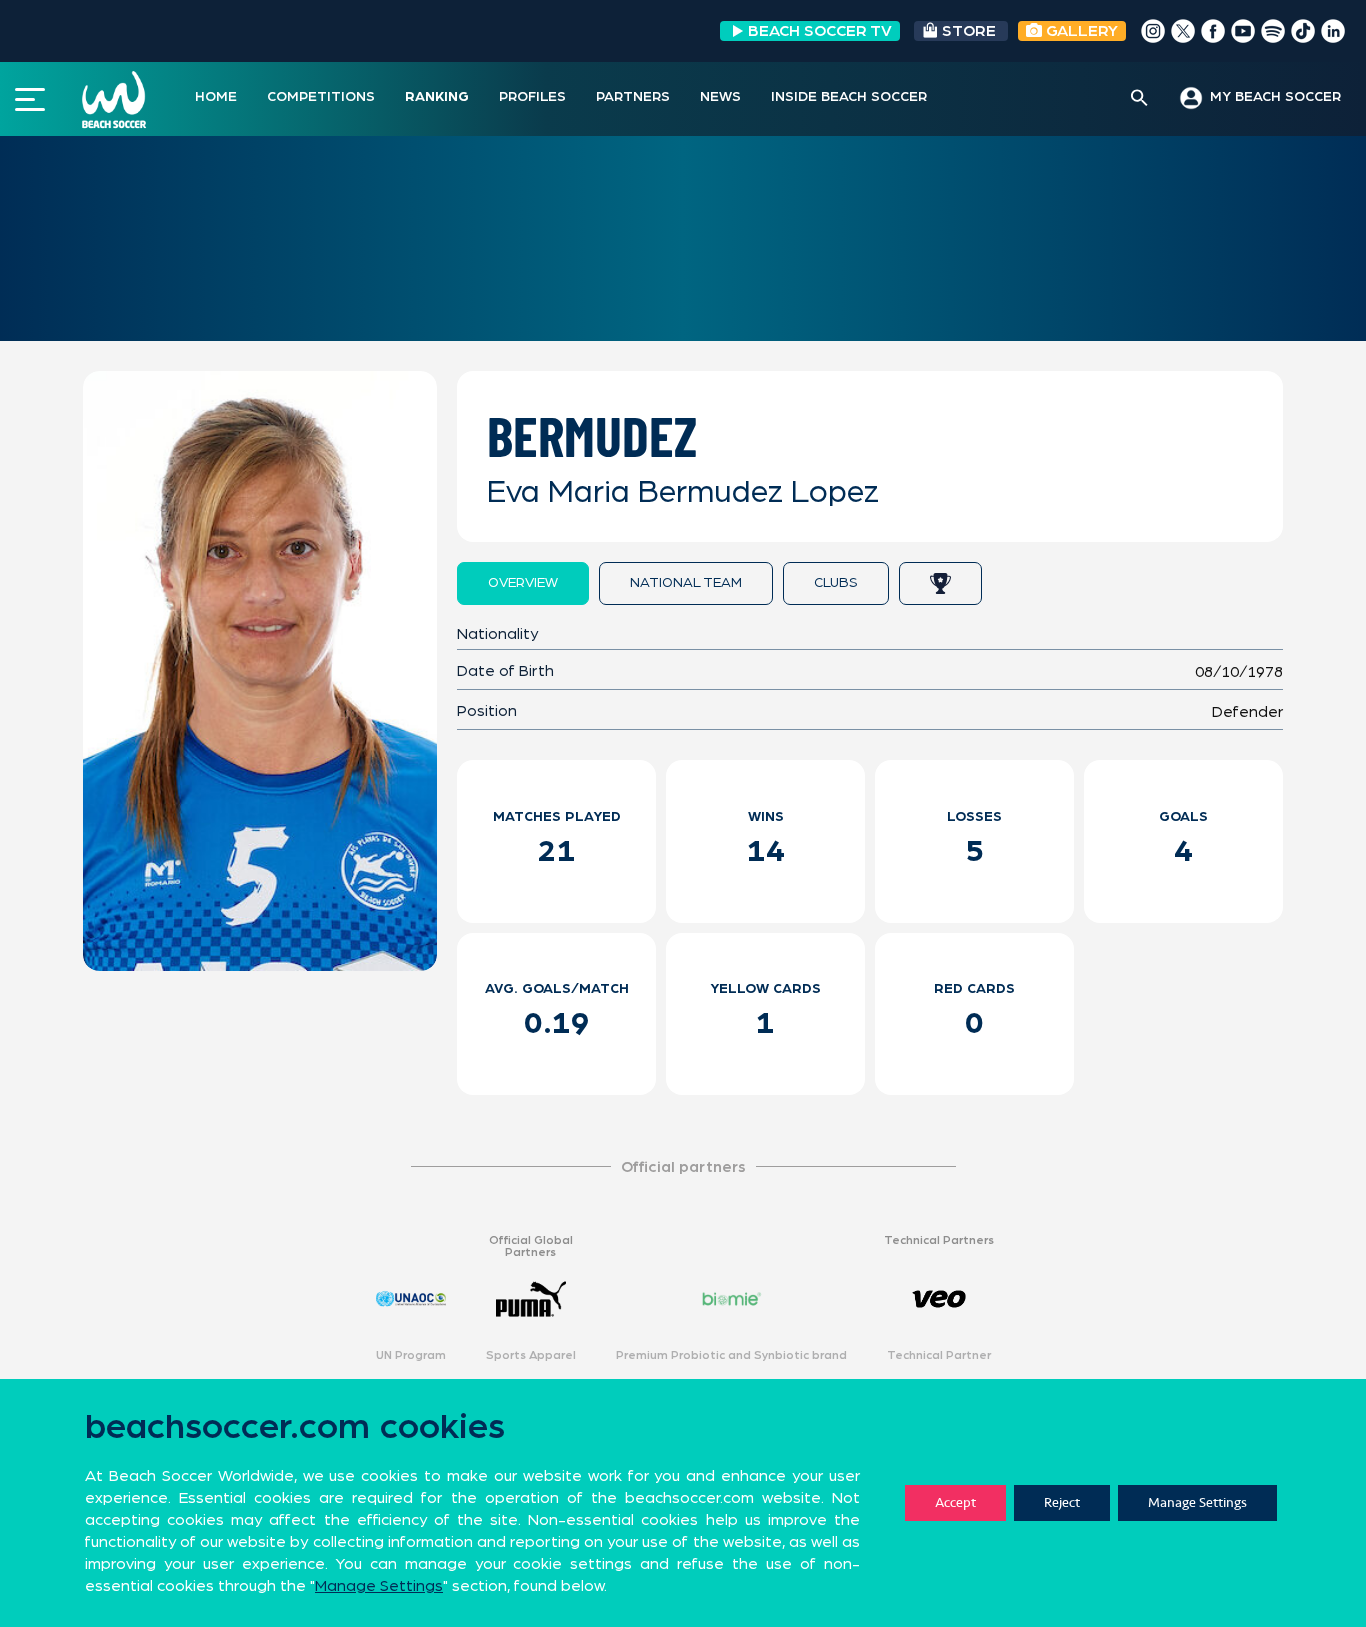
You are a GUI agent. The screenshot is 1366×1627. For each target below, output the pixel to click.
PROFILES (532, 97)
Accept (955, 1502)
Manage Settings (1197, 1502)
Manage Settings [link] (379, 1586)
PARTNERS (633, 97)
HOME (216, 97)
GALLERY (1080, 31)
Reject (1062, 1502)
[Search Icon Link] (1139, 99)
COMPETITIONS (321, 97)
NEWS (720, 97)
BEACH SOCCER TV (820, 31)
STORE (969, 31)
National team (686, 583)
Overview (523, 583)
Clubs (836, 583)
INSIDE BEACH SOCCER (849, 97)
